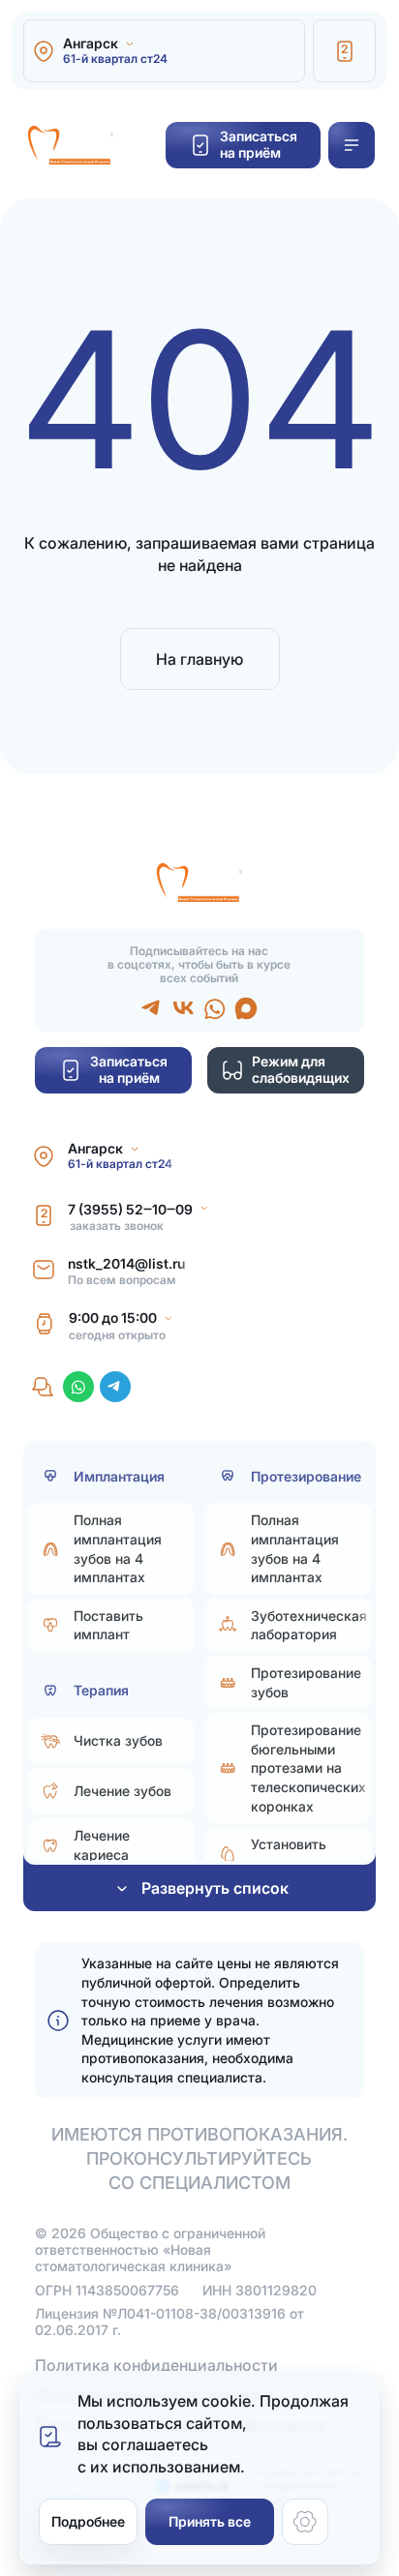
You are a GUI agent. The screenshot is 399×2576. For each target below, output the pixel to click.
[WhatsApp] (78, 1387)
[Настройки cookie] (305, 2522)
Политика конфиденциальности (156, 2365)
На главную (199, 659)
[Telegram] (115, 1387)
